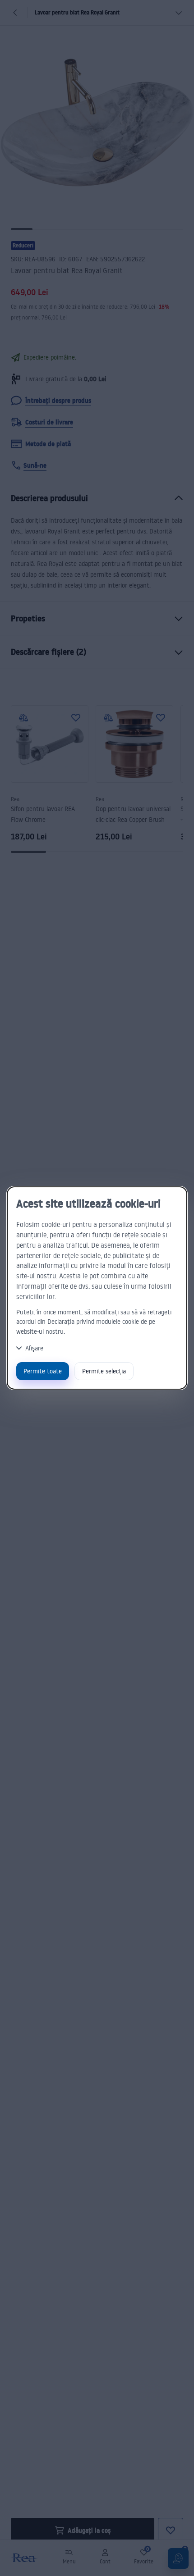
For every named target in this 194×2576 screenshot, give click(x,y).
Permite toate (43, 1371)
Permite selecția (104, 1371)
